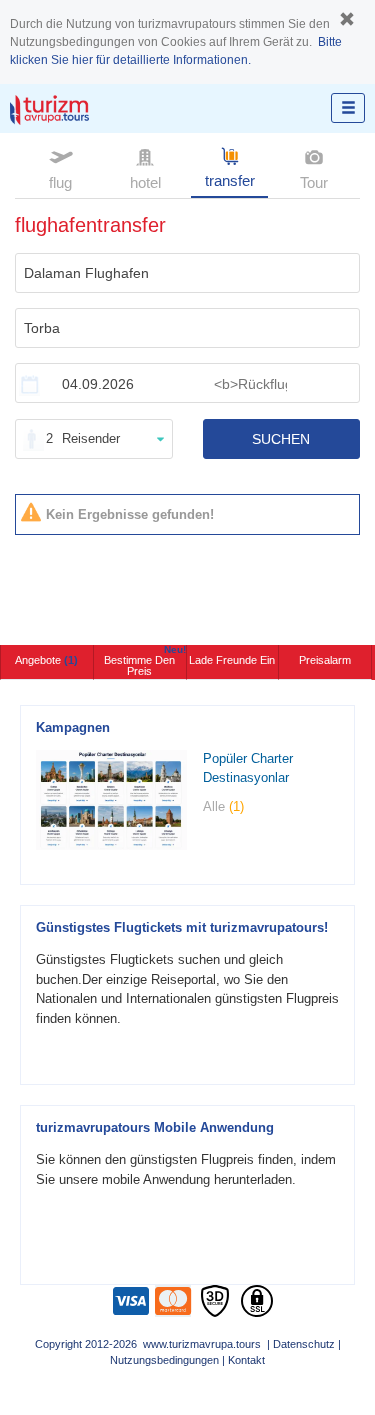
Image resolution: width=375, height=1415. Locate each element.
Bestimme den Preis (144, 661)
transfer (230, 180)
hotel (145, 182)
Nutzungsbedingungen (164, 1360)
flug (60, 182)
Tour (314, 182)
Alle (223, 806)
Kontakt (246, 1360)
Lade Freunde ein (232, 660)
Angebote (46, 660)
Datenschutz (304, 1344)
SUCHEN (281, 439)
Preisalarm (325, 660)
